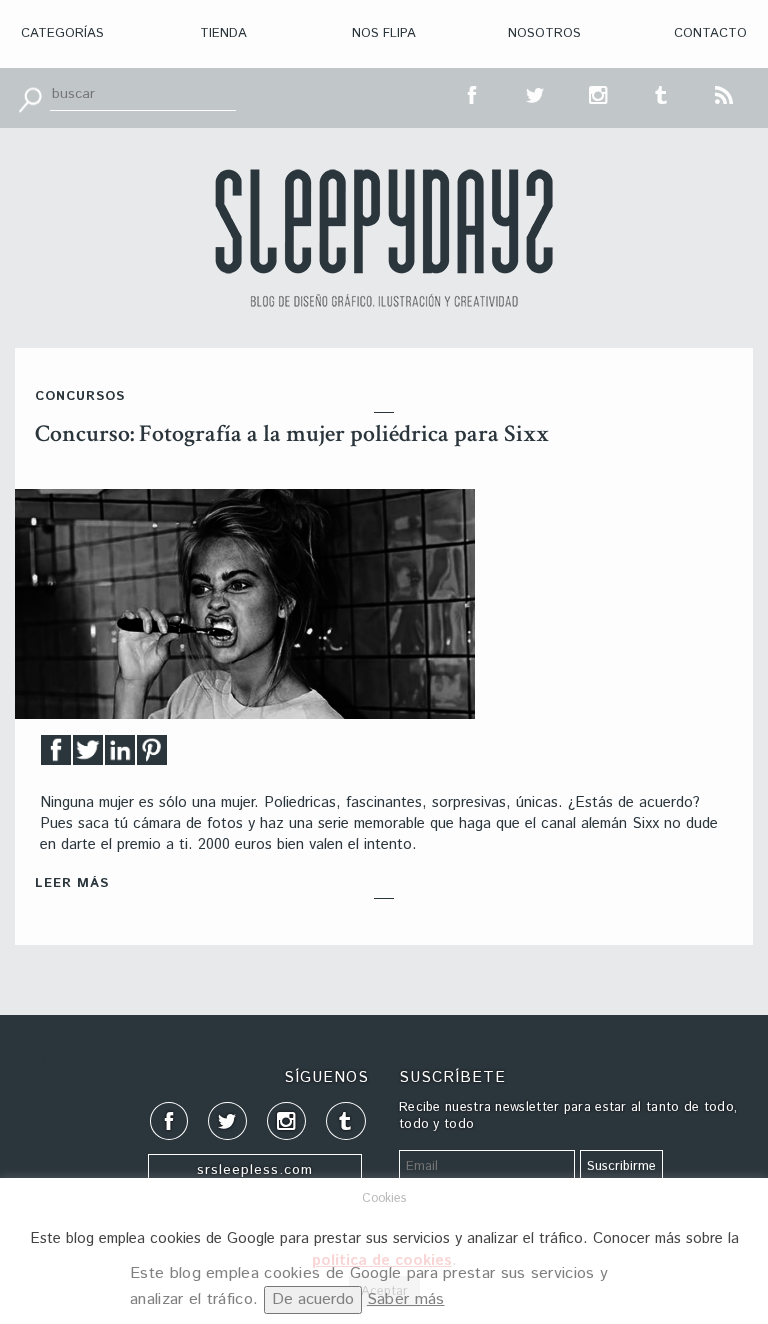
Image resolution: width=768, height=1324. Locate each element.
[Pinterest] (152, 755)
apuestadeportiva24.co (70, 1058)
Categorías (62, 33)
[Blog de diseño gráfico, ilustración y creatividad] (384, 238)
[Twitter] (88, 755)
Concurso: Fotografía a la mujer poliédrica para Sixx (292, 433)
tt (536, 93)
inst (599, 93)
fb (473, 93)
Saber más (406, 1299)
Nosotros (544, 33)
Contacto (710, 33)
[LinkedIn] (120, 755)
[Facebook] (56, 755)
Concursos (80, 396)
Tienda (223, 33)
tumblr (662, 93)
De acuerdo (313, 1299)
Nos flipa (384, 33)
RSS (725, 93)
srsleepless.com (255, 1170)
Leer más (72, 883)
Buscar (30, 98)
